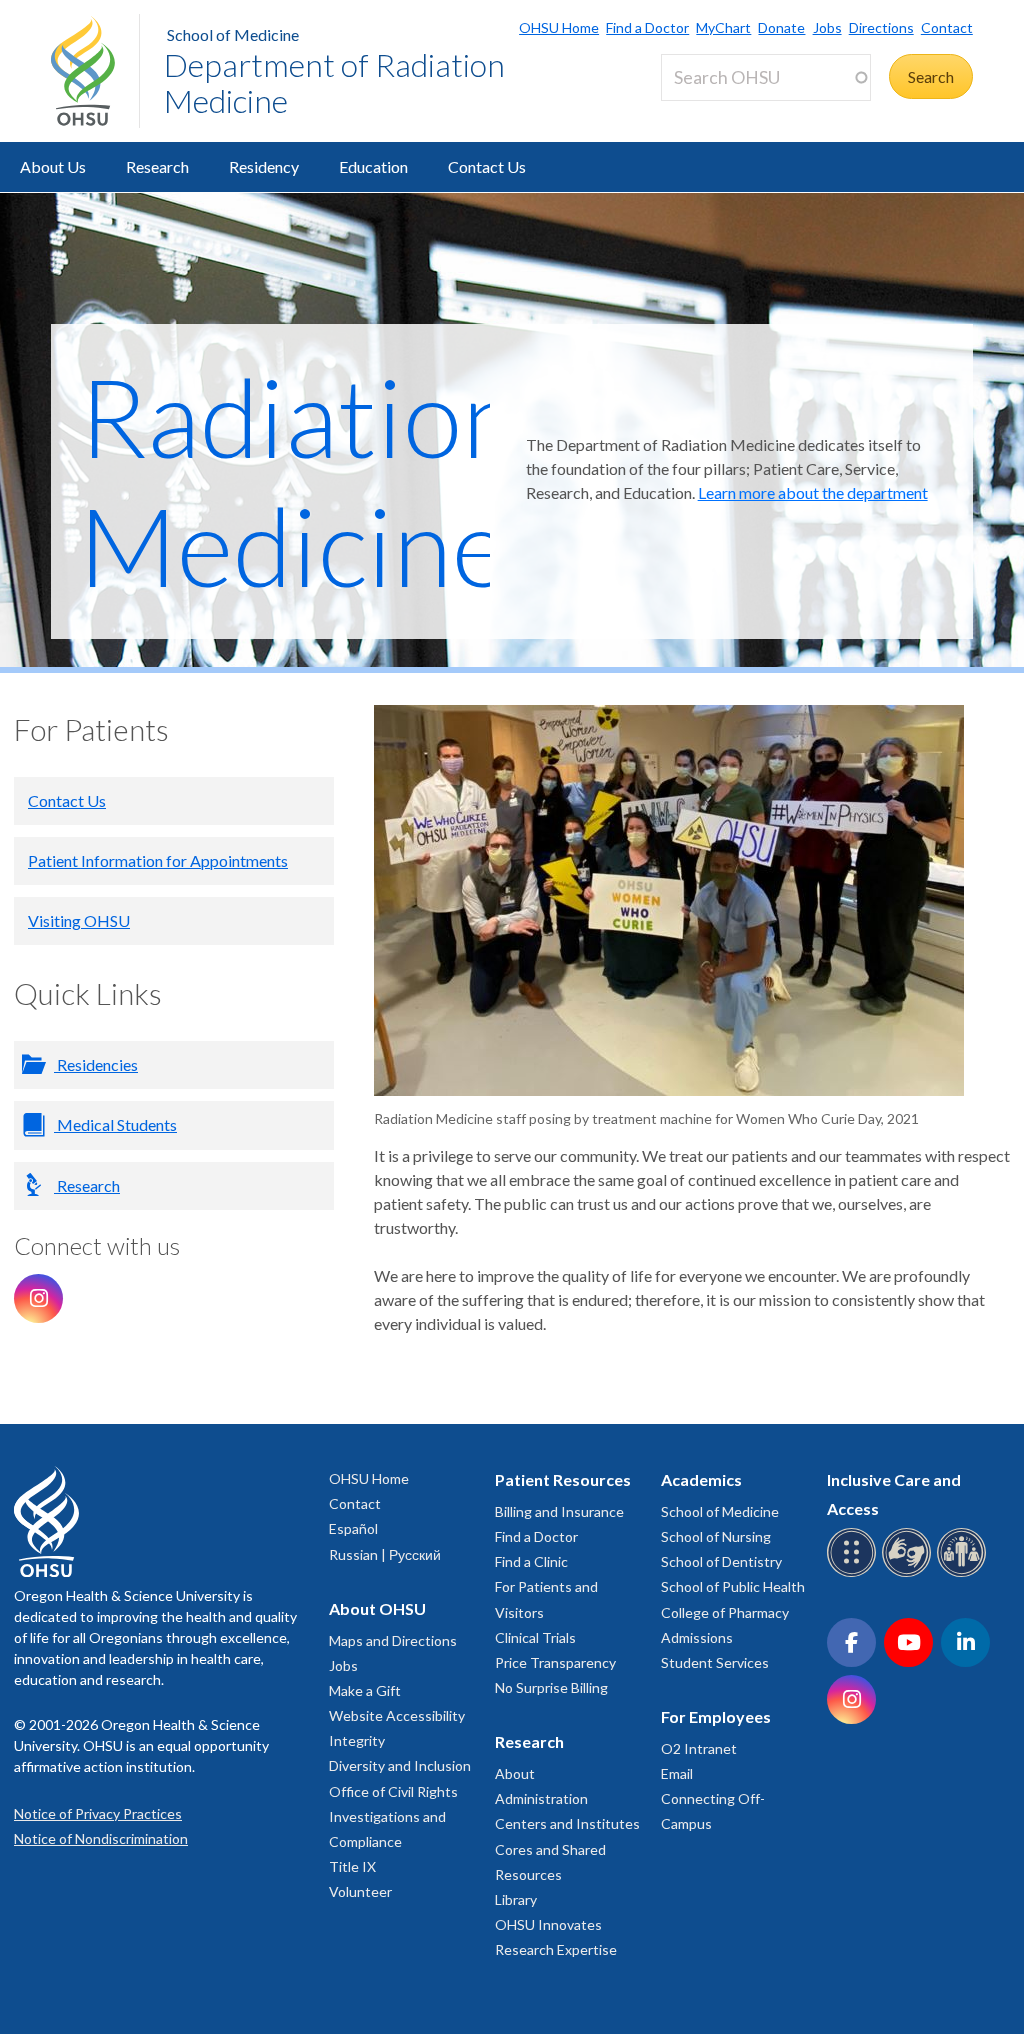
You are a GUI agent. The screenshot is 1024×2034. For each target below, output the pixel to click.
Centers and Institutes (567, 1823)
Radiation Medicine (300, 481)
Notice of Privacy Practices (98, 1813)
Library (516, 1899)
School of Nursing (716, 1536)
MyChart (723, 27)
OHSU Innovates (548, 1924)
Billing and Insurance (559, 1511)
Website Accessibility (397, 1715)
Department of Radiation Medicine (334, 82)
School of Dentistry (721, 1561)
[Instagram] (38, 1298)
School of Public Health (733, 1586)
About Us (53, 166)
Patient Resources (563, 1479)
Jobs (827, 27)
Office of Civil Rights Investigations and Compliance (393, 1816)
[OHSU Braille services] (854, 1573)
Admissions (697, 1637)
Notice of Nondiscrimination (101, 1838)
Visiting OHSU (79, 920)
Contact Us (487, 166)
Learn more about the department (813, 492)
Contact (947, 27)
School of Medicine (233, 34)
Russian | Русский (385, 1554)
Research (157, 166)
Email (677, 1773)
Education (373, 166)
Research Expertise (556, 1949)
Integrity (357, 1740)
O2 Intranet (699, 1748)
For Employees (716, 1716)
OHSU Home (559, 27)
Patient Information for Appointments (158, 860)
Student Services (715, 1662)
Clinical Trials (535, 1637)
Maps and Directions (393, 1640)
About (515, 1773)
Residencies (96, 1064)
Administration (541, 1798)
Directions (881, 27)
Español (353, 1528)
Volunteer (360, 1891)
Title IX (352, 1866)
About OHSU (377, 1608)
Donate (781, 27)
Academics (701, 1479)
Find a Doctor (647, 27)
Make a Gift (365, 1690)
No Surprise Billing (551, 1687)
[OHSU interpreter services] (964, 1573)
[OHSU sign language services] (909, 1573)
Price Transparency (555, 1662)
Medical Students (115, 1124)
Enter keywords (723, 112)
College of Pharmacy (725, 1612)
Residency (264, 166)
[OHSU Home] (95, 71)
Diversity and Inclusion (400, 1765)
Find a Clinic (531, 1561)
